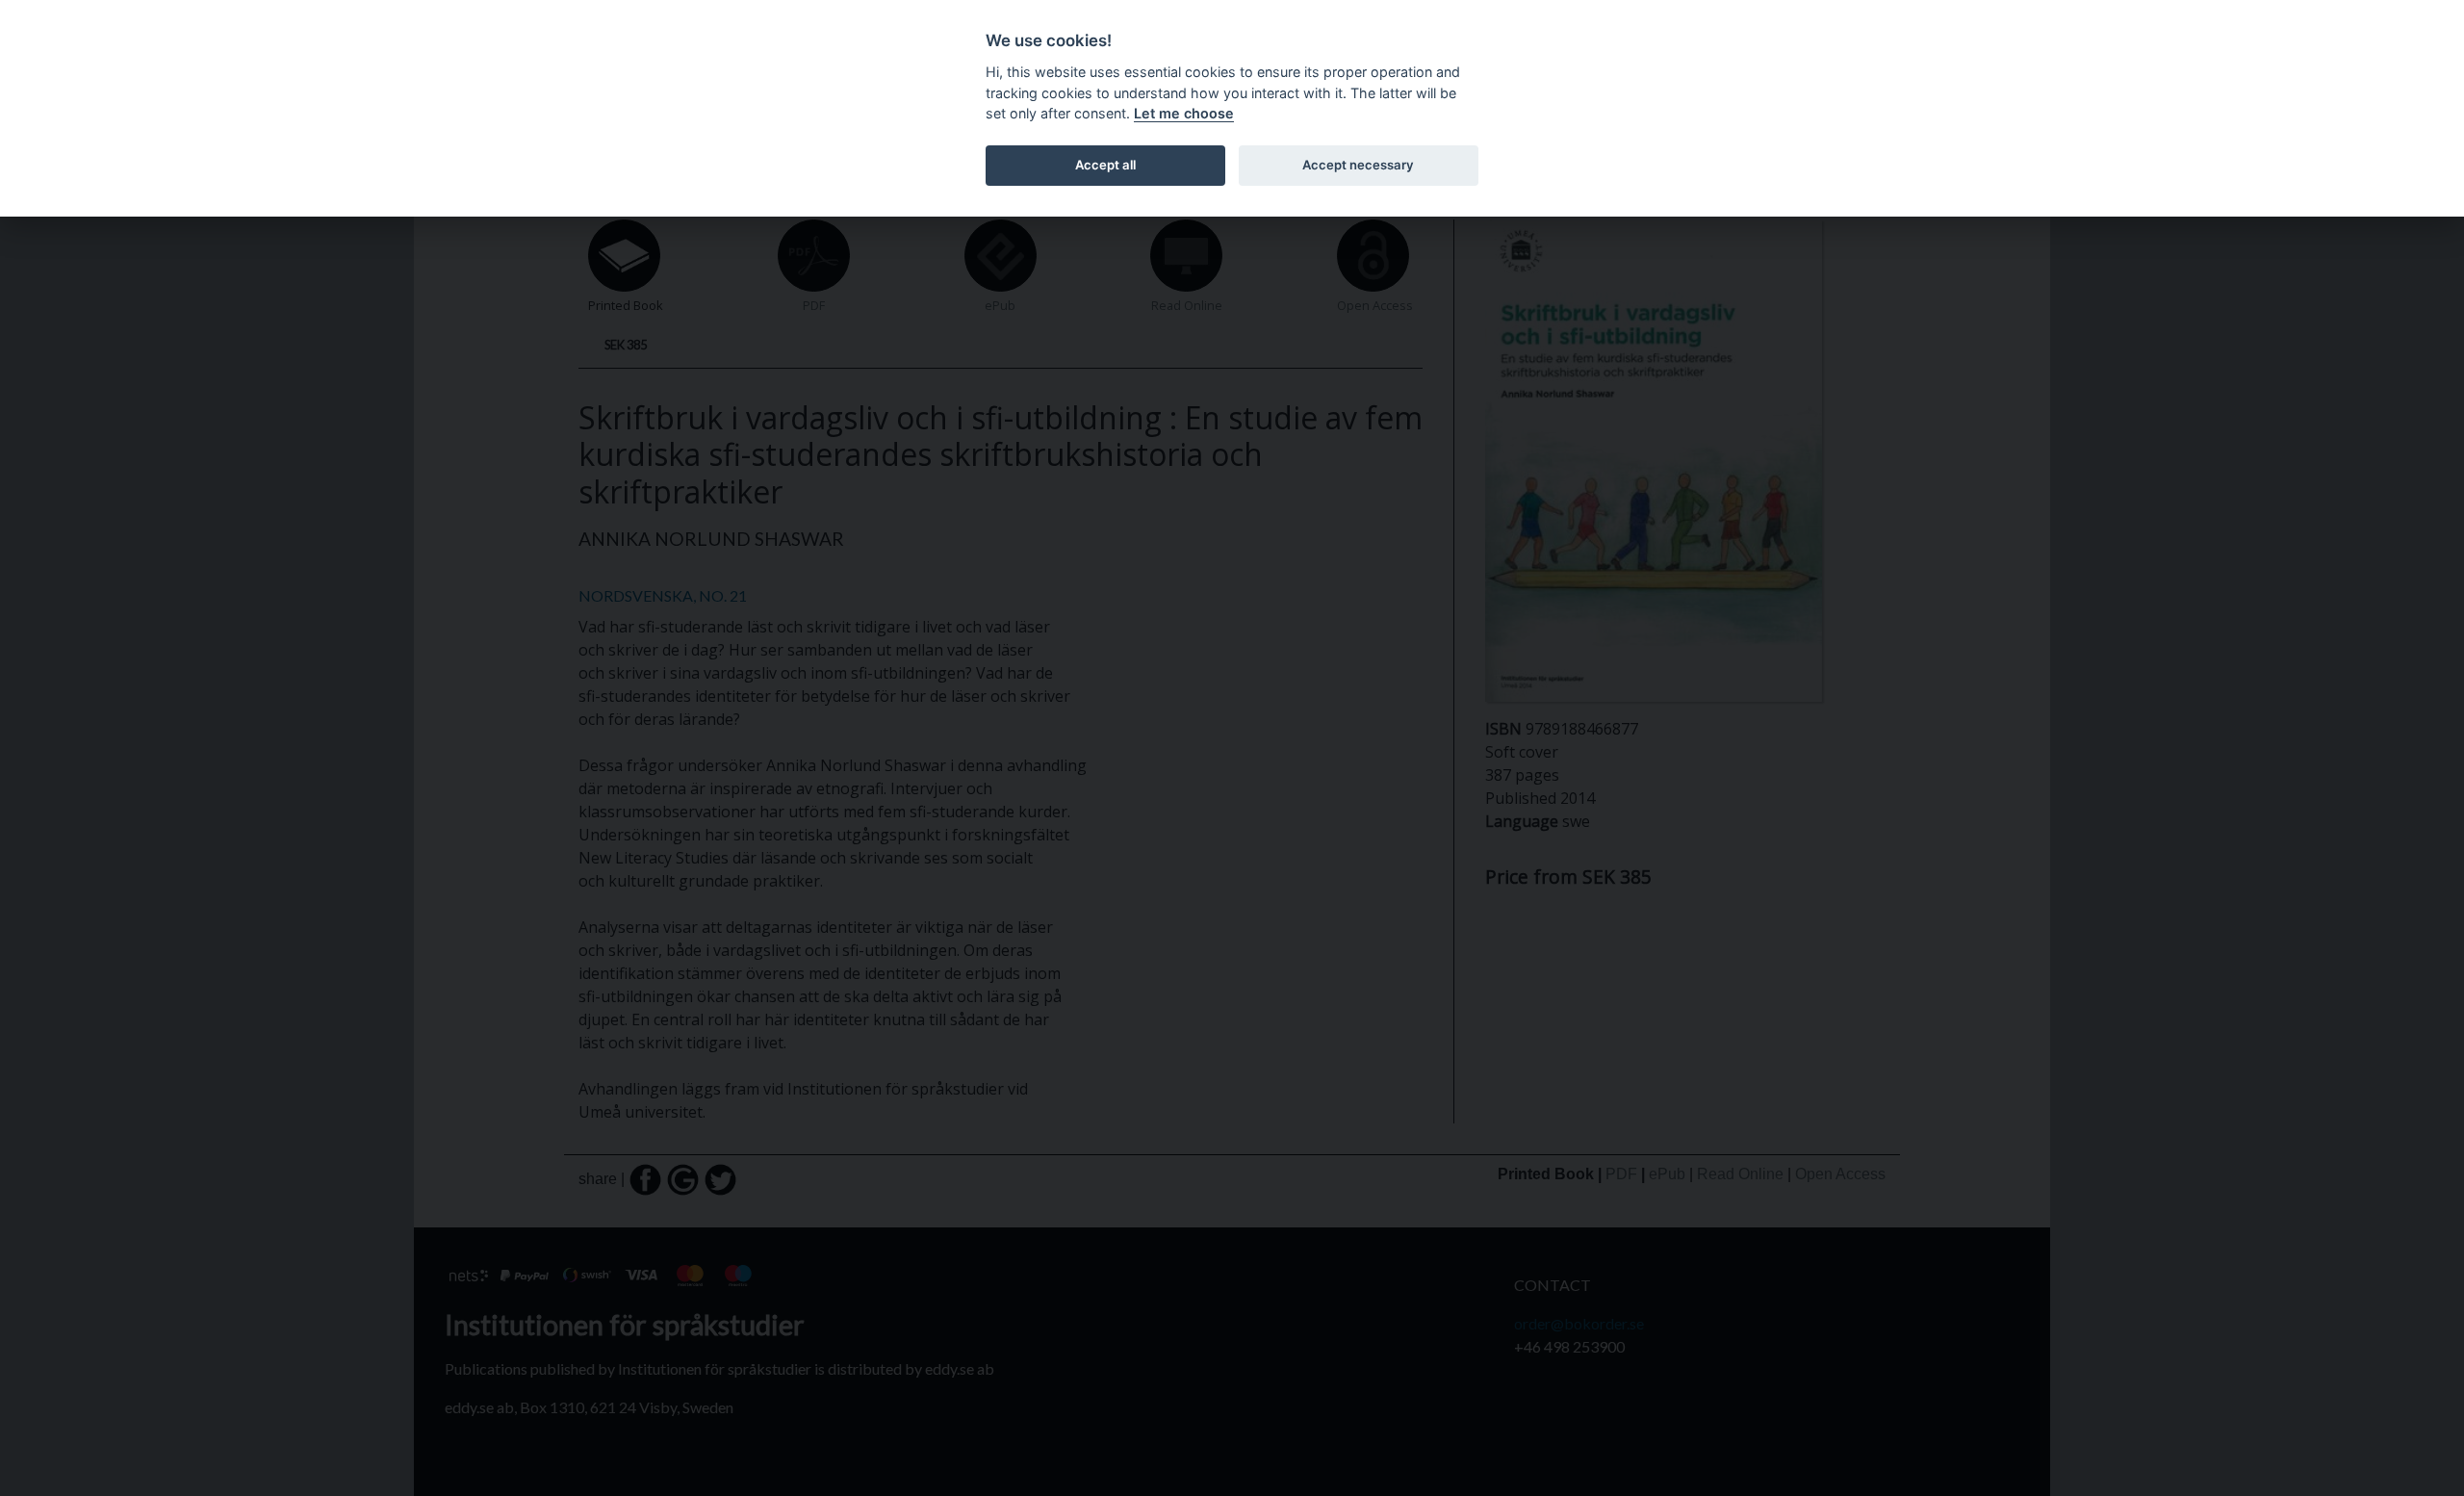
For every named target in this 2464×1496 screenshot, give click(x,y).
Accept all (1105, 165)
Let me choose (1184, 113)
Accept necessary (1358, 165)
